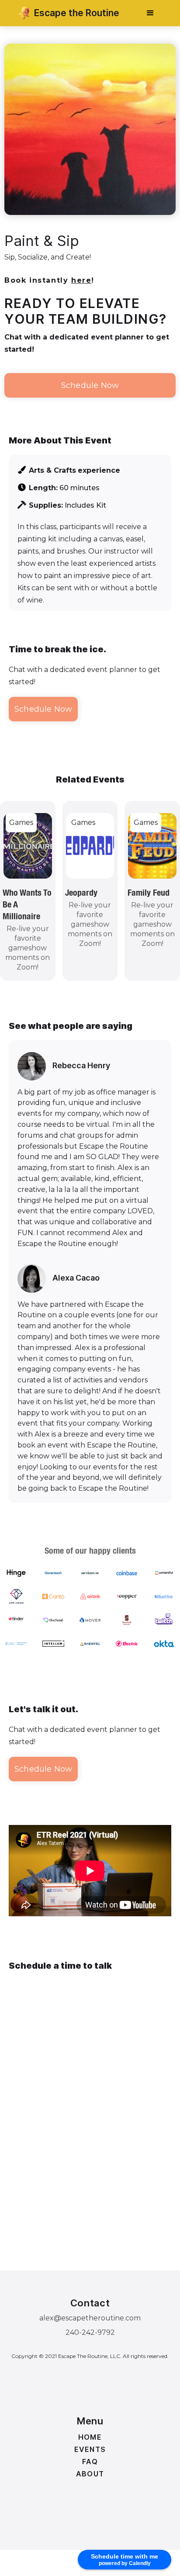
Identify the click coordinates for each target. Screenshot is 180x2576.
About (90, 2474)
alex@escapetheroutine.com (90, 2318)
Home (90, 2437)
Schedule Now (90, 385)
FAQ (90, 2462)
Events (90, 2449)
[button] (150, 13)
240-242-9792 (90, 2332)
